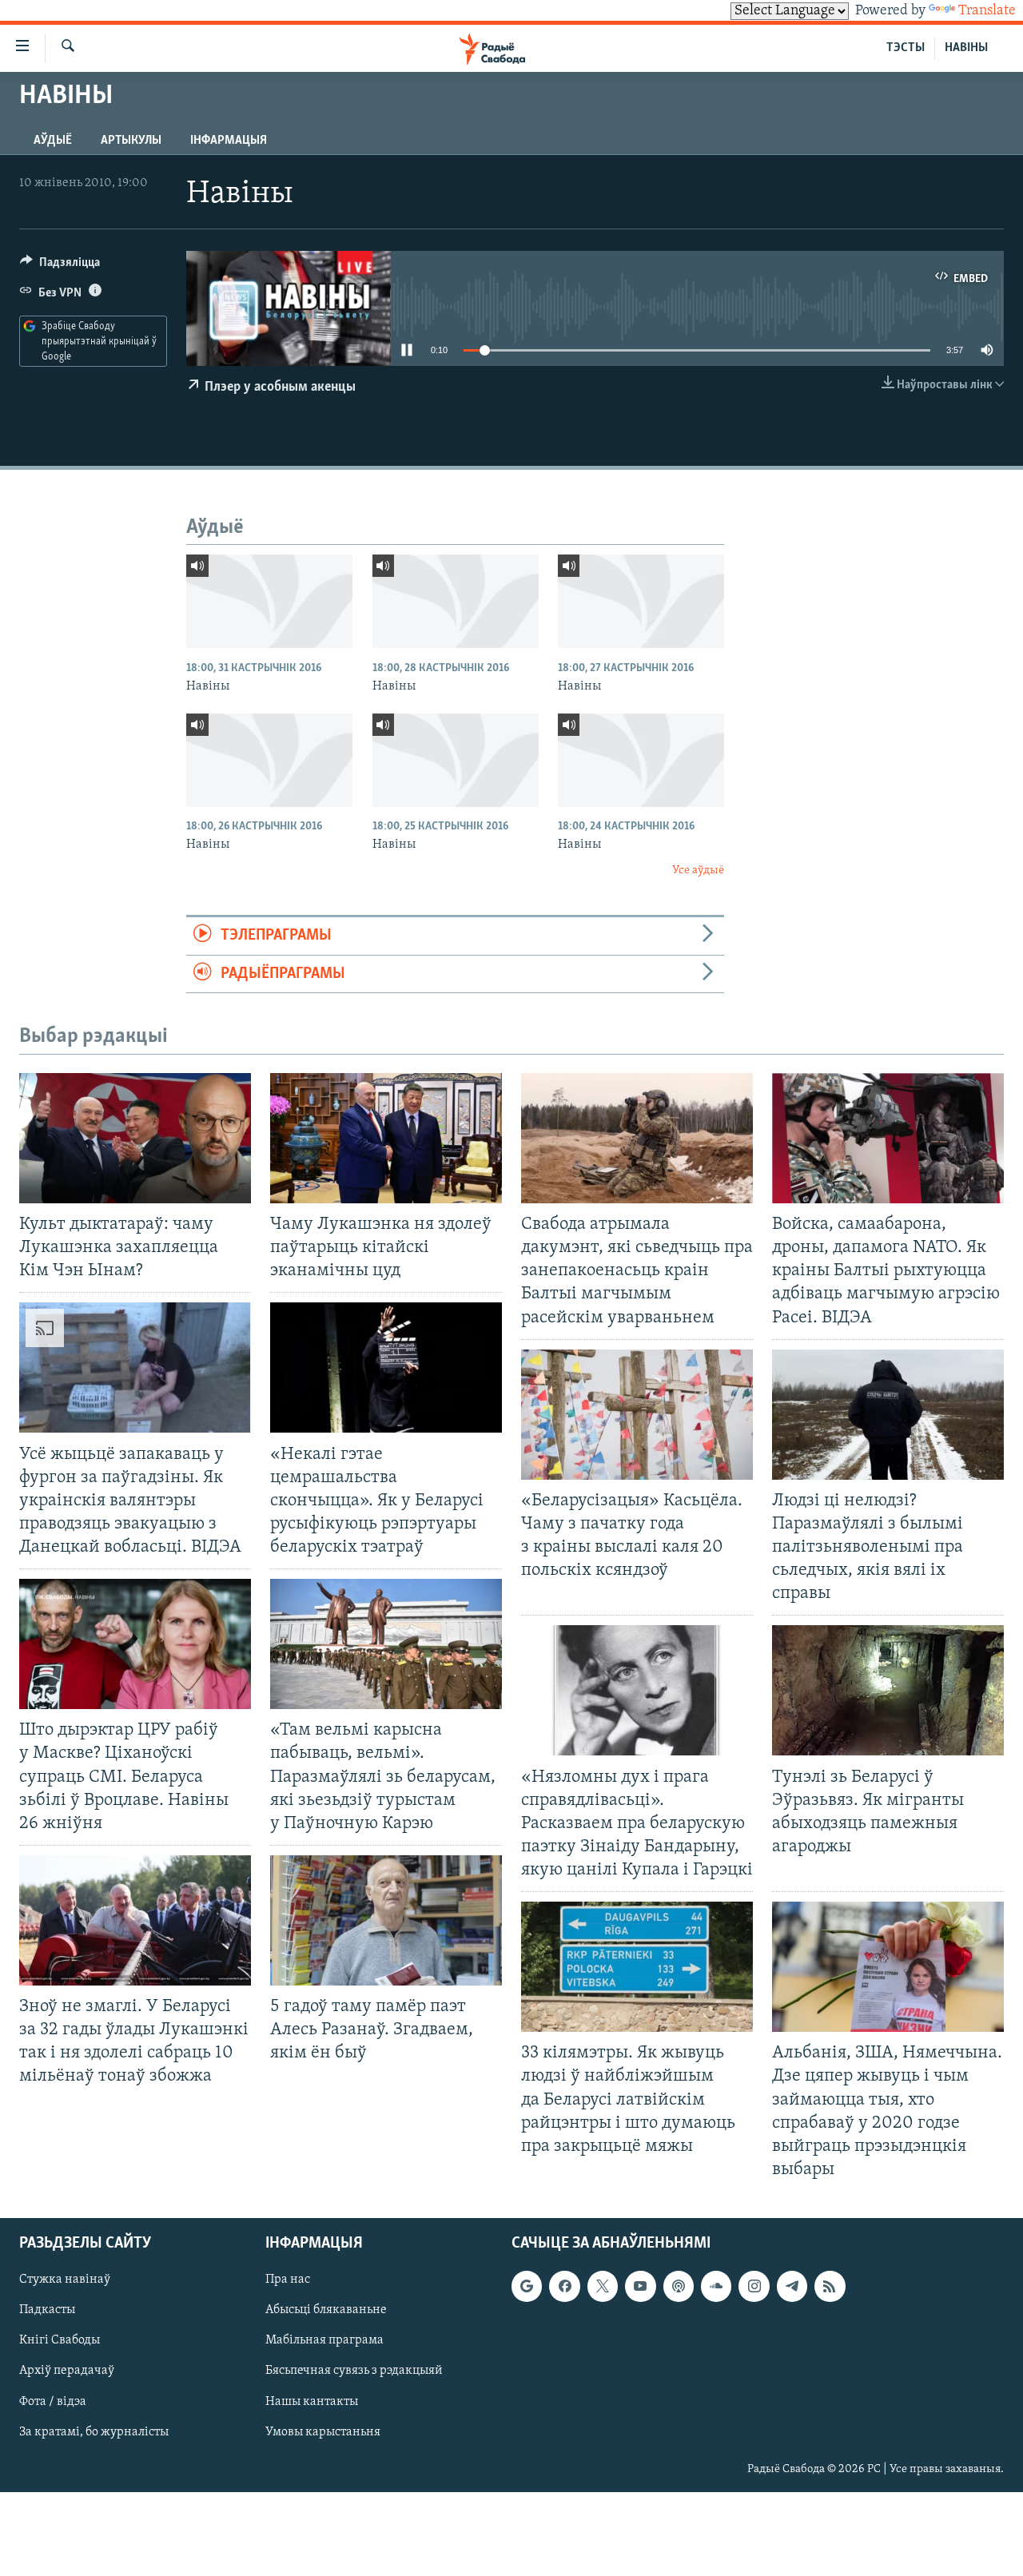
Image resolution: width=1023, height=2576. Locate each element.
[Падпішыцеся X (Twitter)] (603, 2286)
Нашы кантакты (312, 2402)
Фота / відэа (53, 2402)
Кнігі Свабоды (60, 2340)
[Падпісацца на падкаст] (679, 2286)
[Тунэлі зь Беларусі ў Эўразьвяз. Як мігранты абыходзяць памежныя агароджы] (888, 1690)
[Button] (60, 266)
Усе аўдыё (698, 871)
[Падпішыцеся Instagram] (754, 2286)
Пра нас (288, 2280)
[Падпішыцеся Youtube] (640, 2286)
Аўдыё (53, 141)
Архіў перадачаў (67, 2371)
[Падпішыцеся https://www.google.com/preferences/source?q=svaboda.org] (527, 2286)
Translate (987, 11)
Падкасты (47, 2310)
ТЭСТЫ (906, 48)
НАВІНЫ (966, 48)
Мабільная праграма (324, 2340)
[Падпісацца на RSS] (830, 2286)
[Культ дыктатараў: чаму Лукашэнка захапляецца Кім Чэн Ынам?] (135, 1138)
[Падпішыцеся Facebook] (564, 2286)
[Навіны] (269, 601)
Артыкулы (131, 141)
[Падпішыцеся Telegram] (792, 2286)
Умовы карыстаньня (323, 2432)
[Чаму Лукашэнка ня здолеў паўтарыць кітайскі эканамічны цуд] (386, 1138)
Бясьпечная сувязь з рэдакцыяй (354, 2371)
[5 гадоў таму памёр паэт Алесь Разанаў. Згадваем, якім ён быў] (386, 1920)
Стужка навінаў (65, 2280)
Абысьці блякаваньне (326, 2310)
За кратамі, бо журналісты (94, 2432)
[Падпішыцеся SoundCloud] (716, 2286)
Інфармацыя (229, 141)
